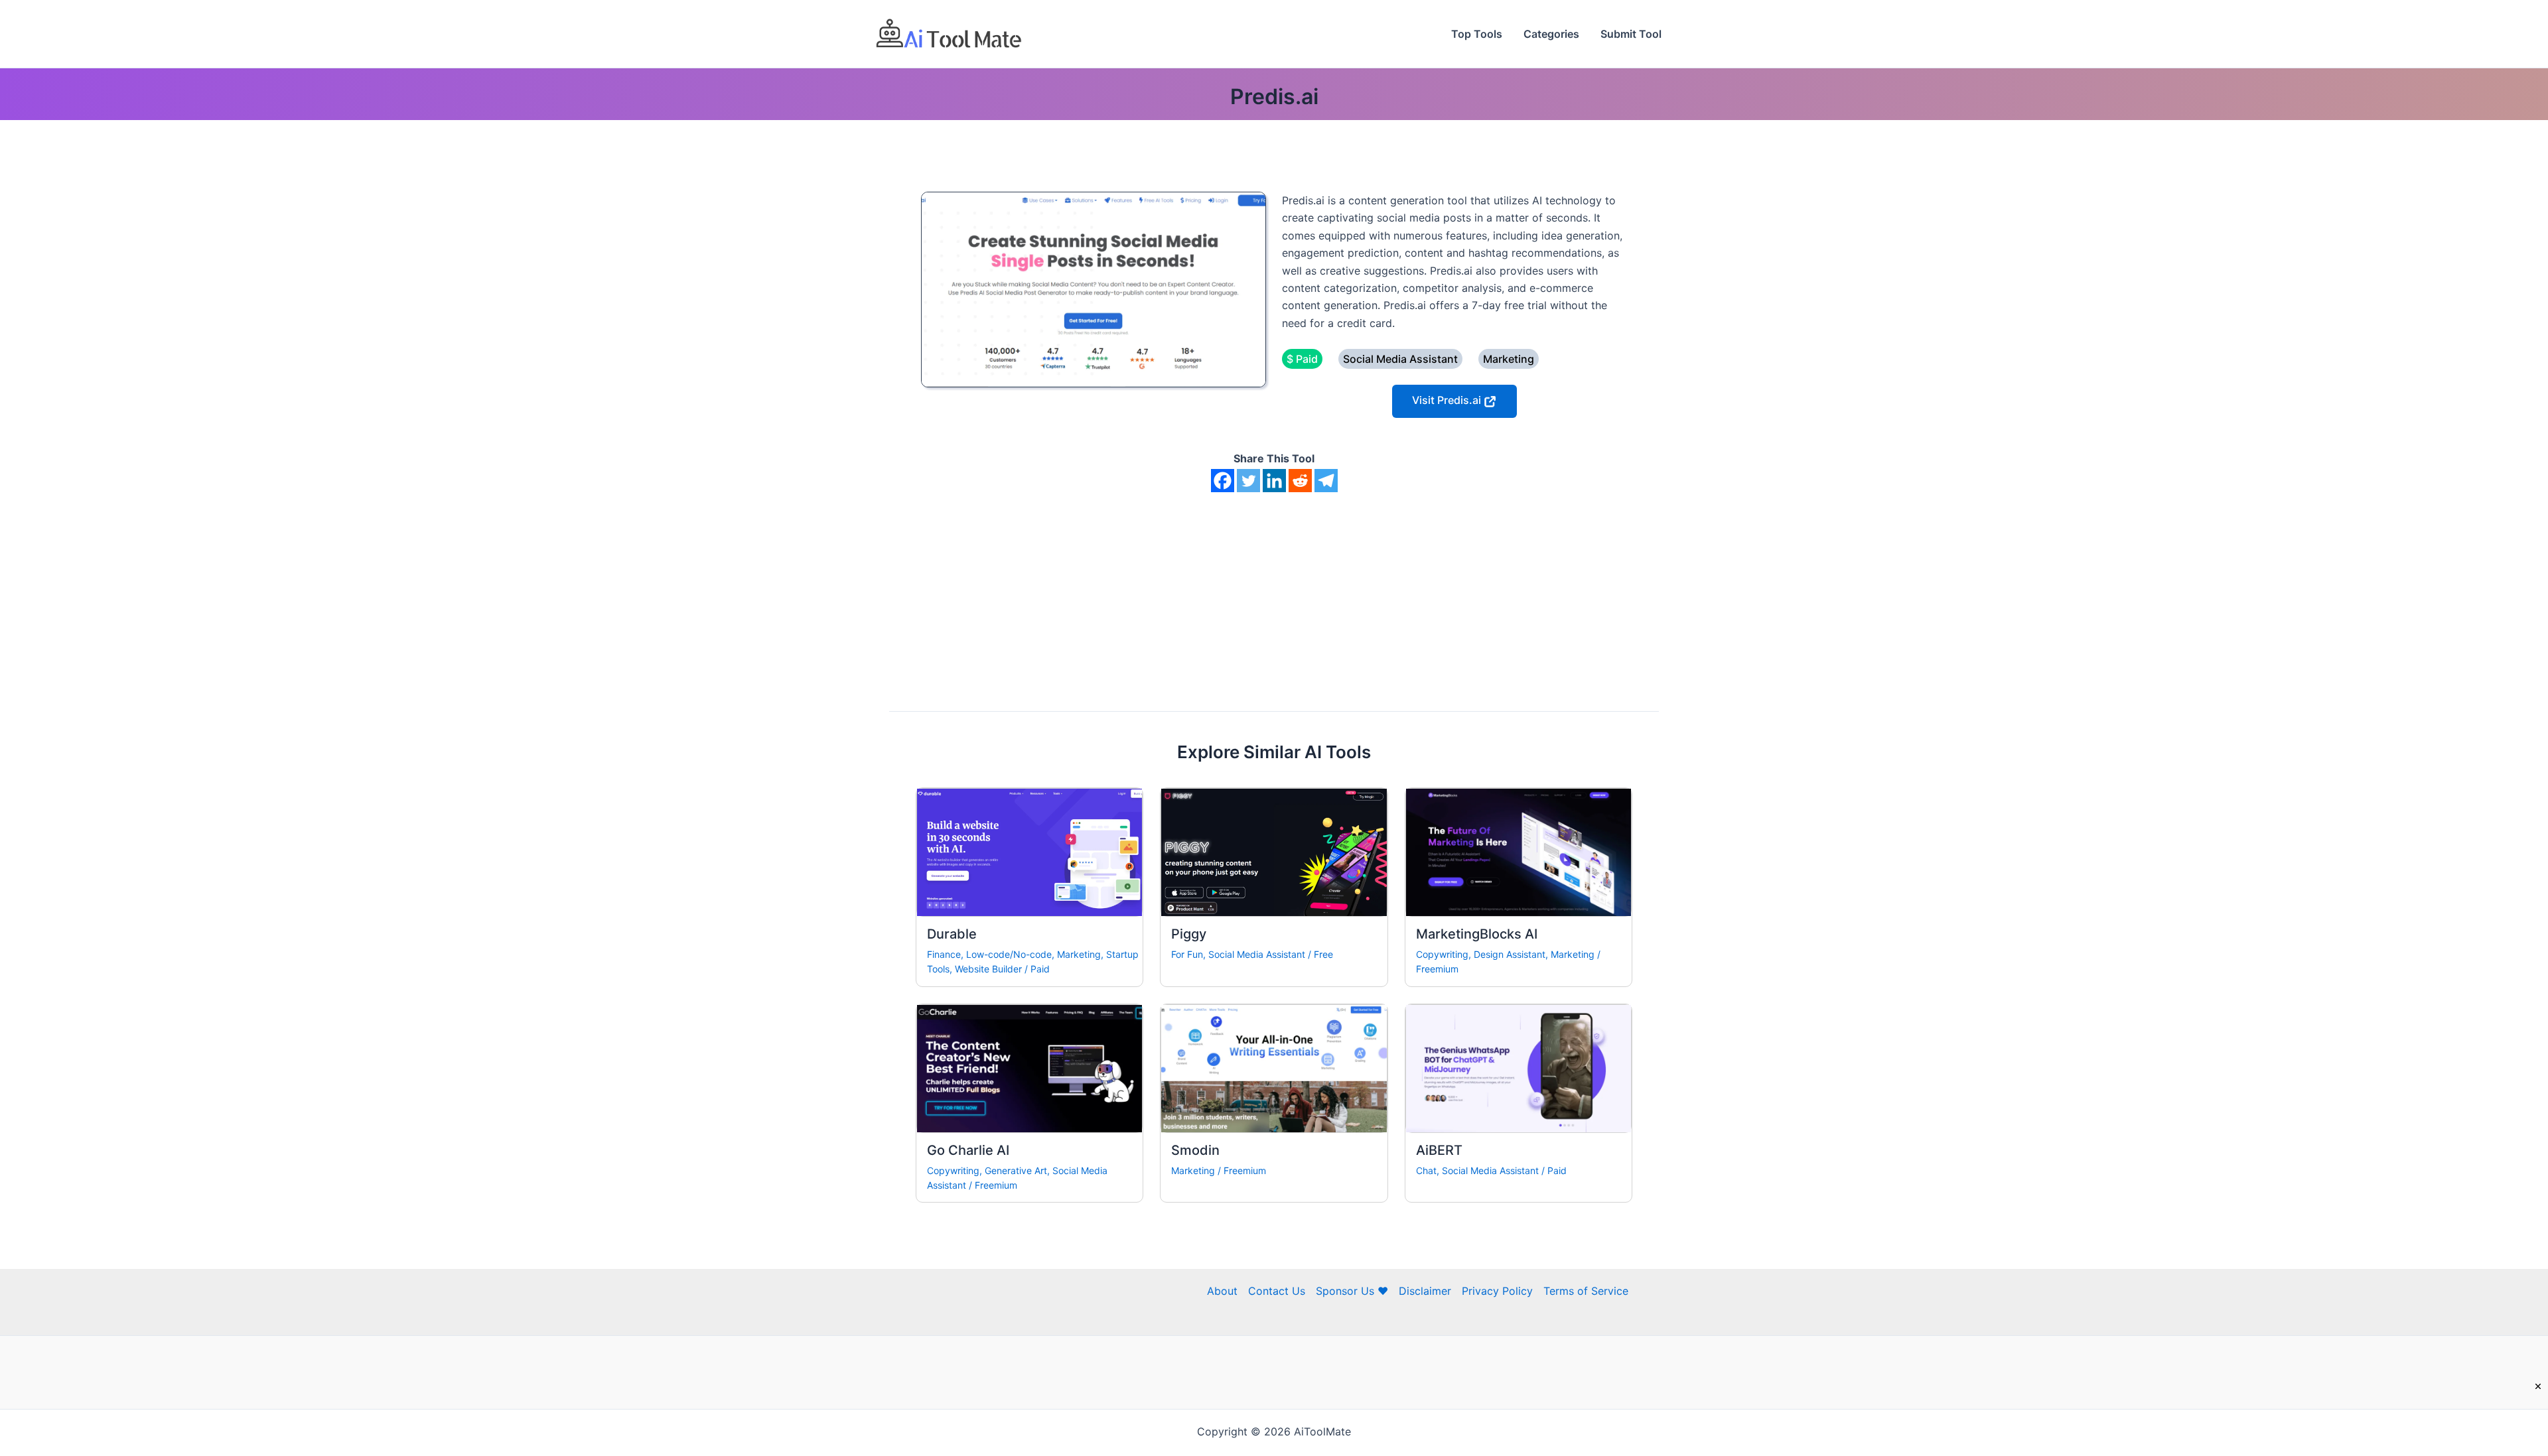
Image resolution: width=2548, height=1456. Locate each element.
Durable (952, 934)
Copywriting (1442, 954)
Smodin (1195, 1150)
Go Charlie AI (968, 1150)
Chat (1426, 1170)
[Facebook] (1223, 481)
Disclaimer (1425, 1291)
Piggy (1189, 934)
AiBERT (1439, 1150)
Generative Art (1016, 1170)
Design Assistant (1510, 954)
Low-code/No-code (1009, 954)
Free (1323, 954)
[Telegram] (1326, 481)
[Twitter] (1248, 481)
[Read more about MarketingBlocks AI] (1519, 851)
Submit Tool (1631, 34)
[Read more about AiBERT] (1519, 1067)
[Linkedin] (1274, 481)
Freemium (1437, 969)
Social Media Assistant (1257, 954)
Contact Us (1277, 1291)
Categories (1551, 34)
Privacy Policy (1497, 1291)
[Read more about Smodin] (1274, 1067)
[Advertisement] (1274, 592)
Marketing (1079, 954)
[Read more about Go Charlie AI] (1029, 1067)
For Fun (1187, 954)
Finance (944, 954)
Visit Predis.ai (1448, 400)
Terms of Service (1586, 1291)
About (1222, 1291)
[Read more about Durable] (1029, 851)
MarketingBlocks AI (1477, 934)
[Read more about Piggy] (1274, 851)
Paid (1040, 969)
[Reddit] (1300, 481)
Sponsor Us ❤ (1352, 1291)
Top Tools (1477, 34)
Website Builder (988, 969)
